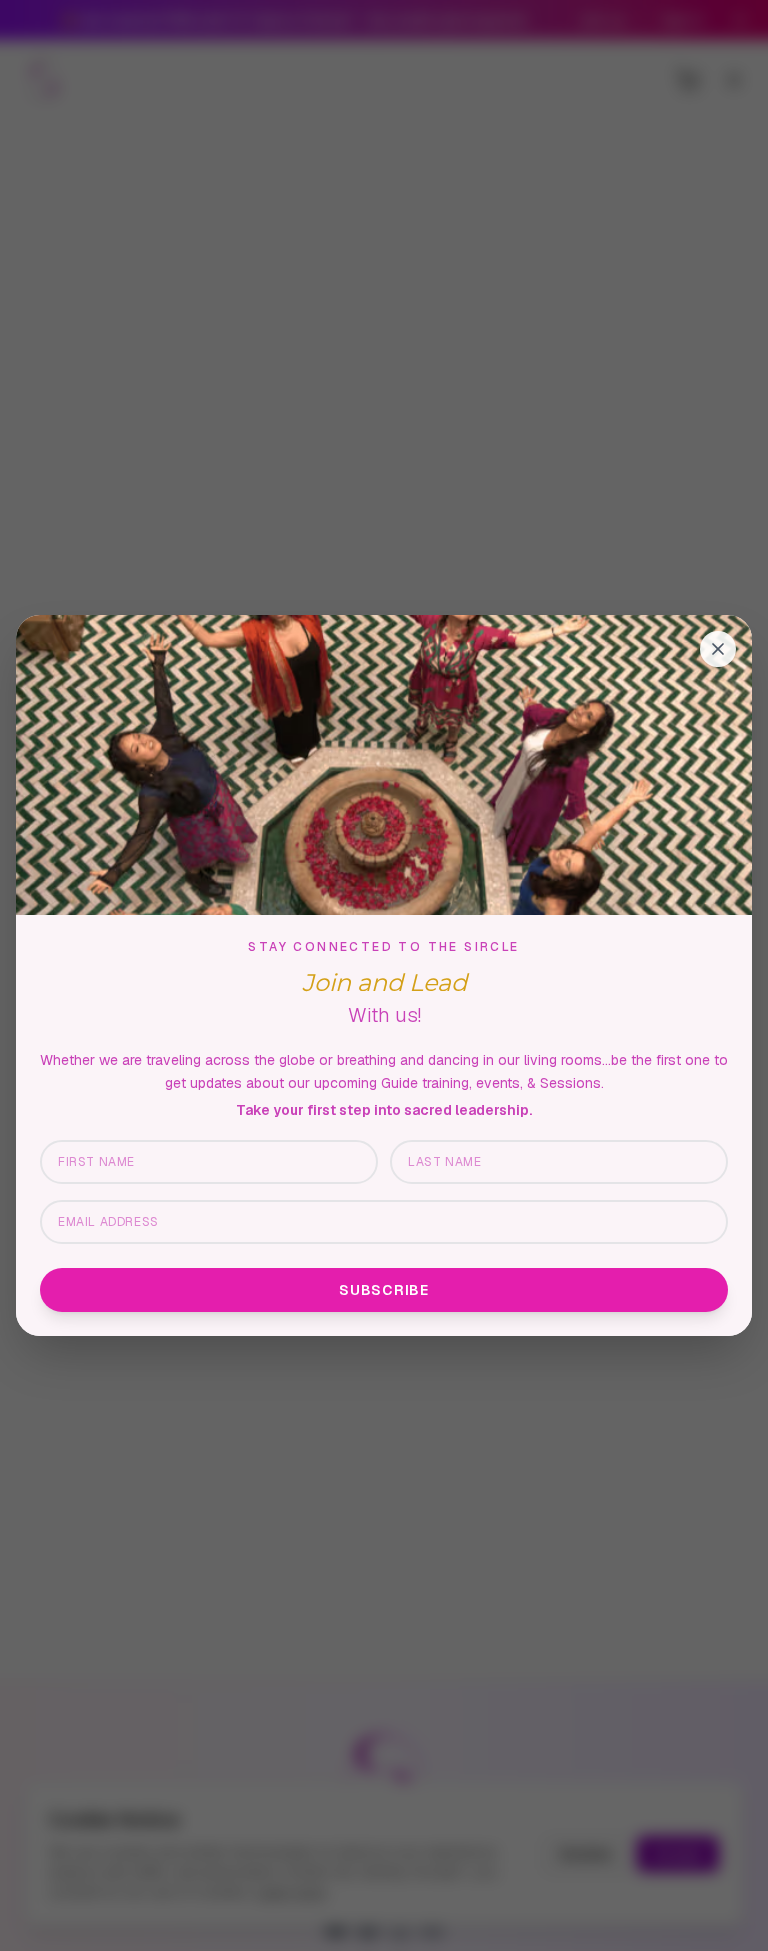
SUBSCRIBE (383, 1290)
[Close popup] (718, 649)
